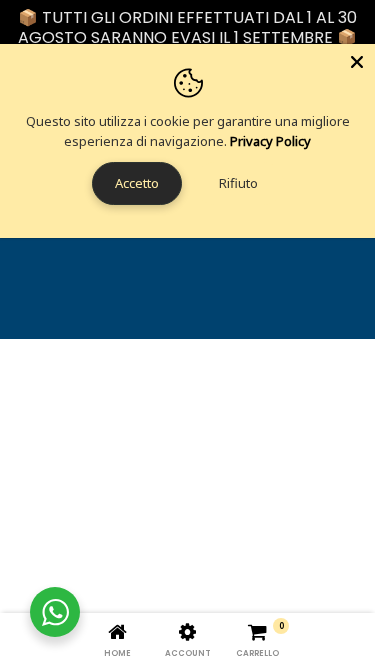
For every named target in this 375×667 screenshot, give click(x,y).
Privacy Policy (270, 141)
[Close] (357, 62)
